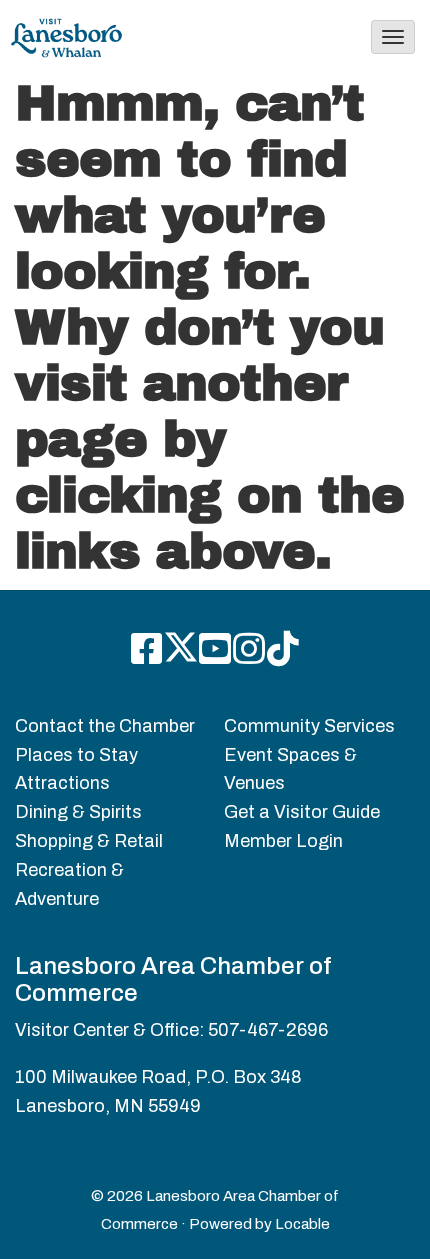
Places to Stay (76, 755)
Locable (302, 1224)
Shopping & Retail (89, 841)
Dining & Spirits (78, 812)
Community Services (309, 726)
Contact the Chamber (105, 726)
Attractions (62, 783)
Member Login (283, 841)
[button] (393, 37)
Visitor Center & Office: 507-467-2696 (171, 1030)
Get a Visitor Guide (302, 812)
